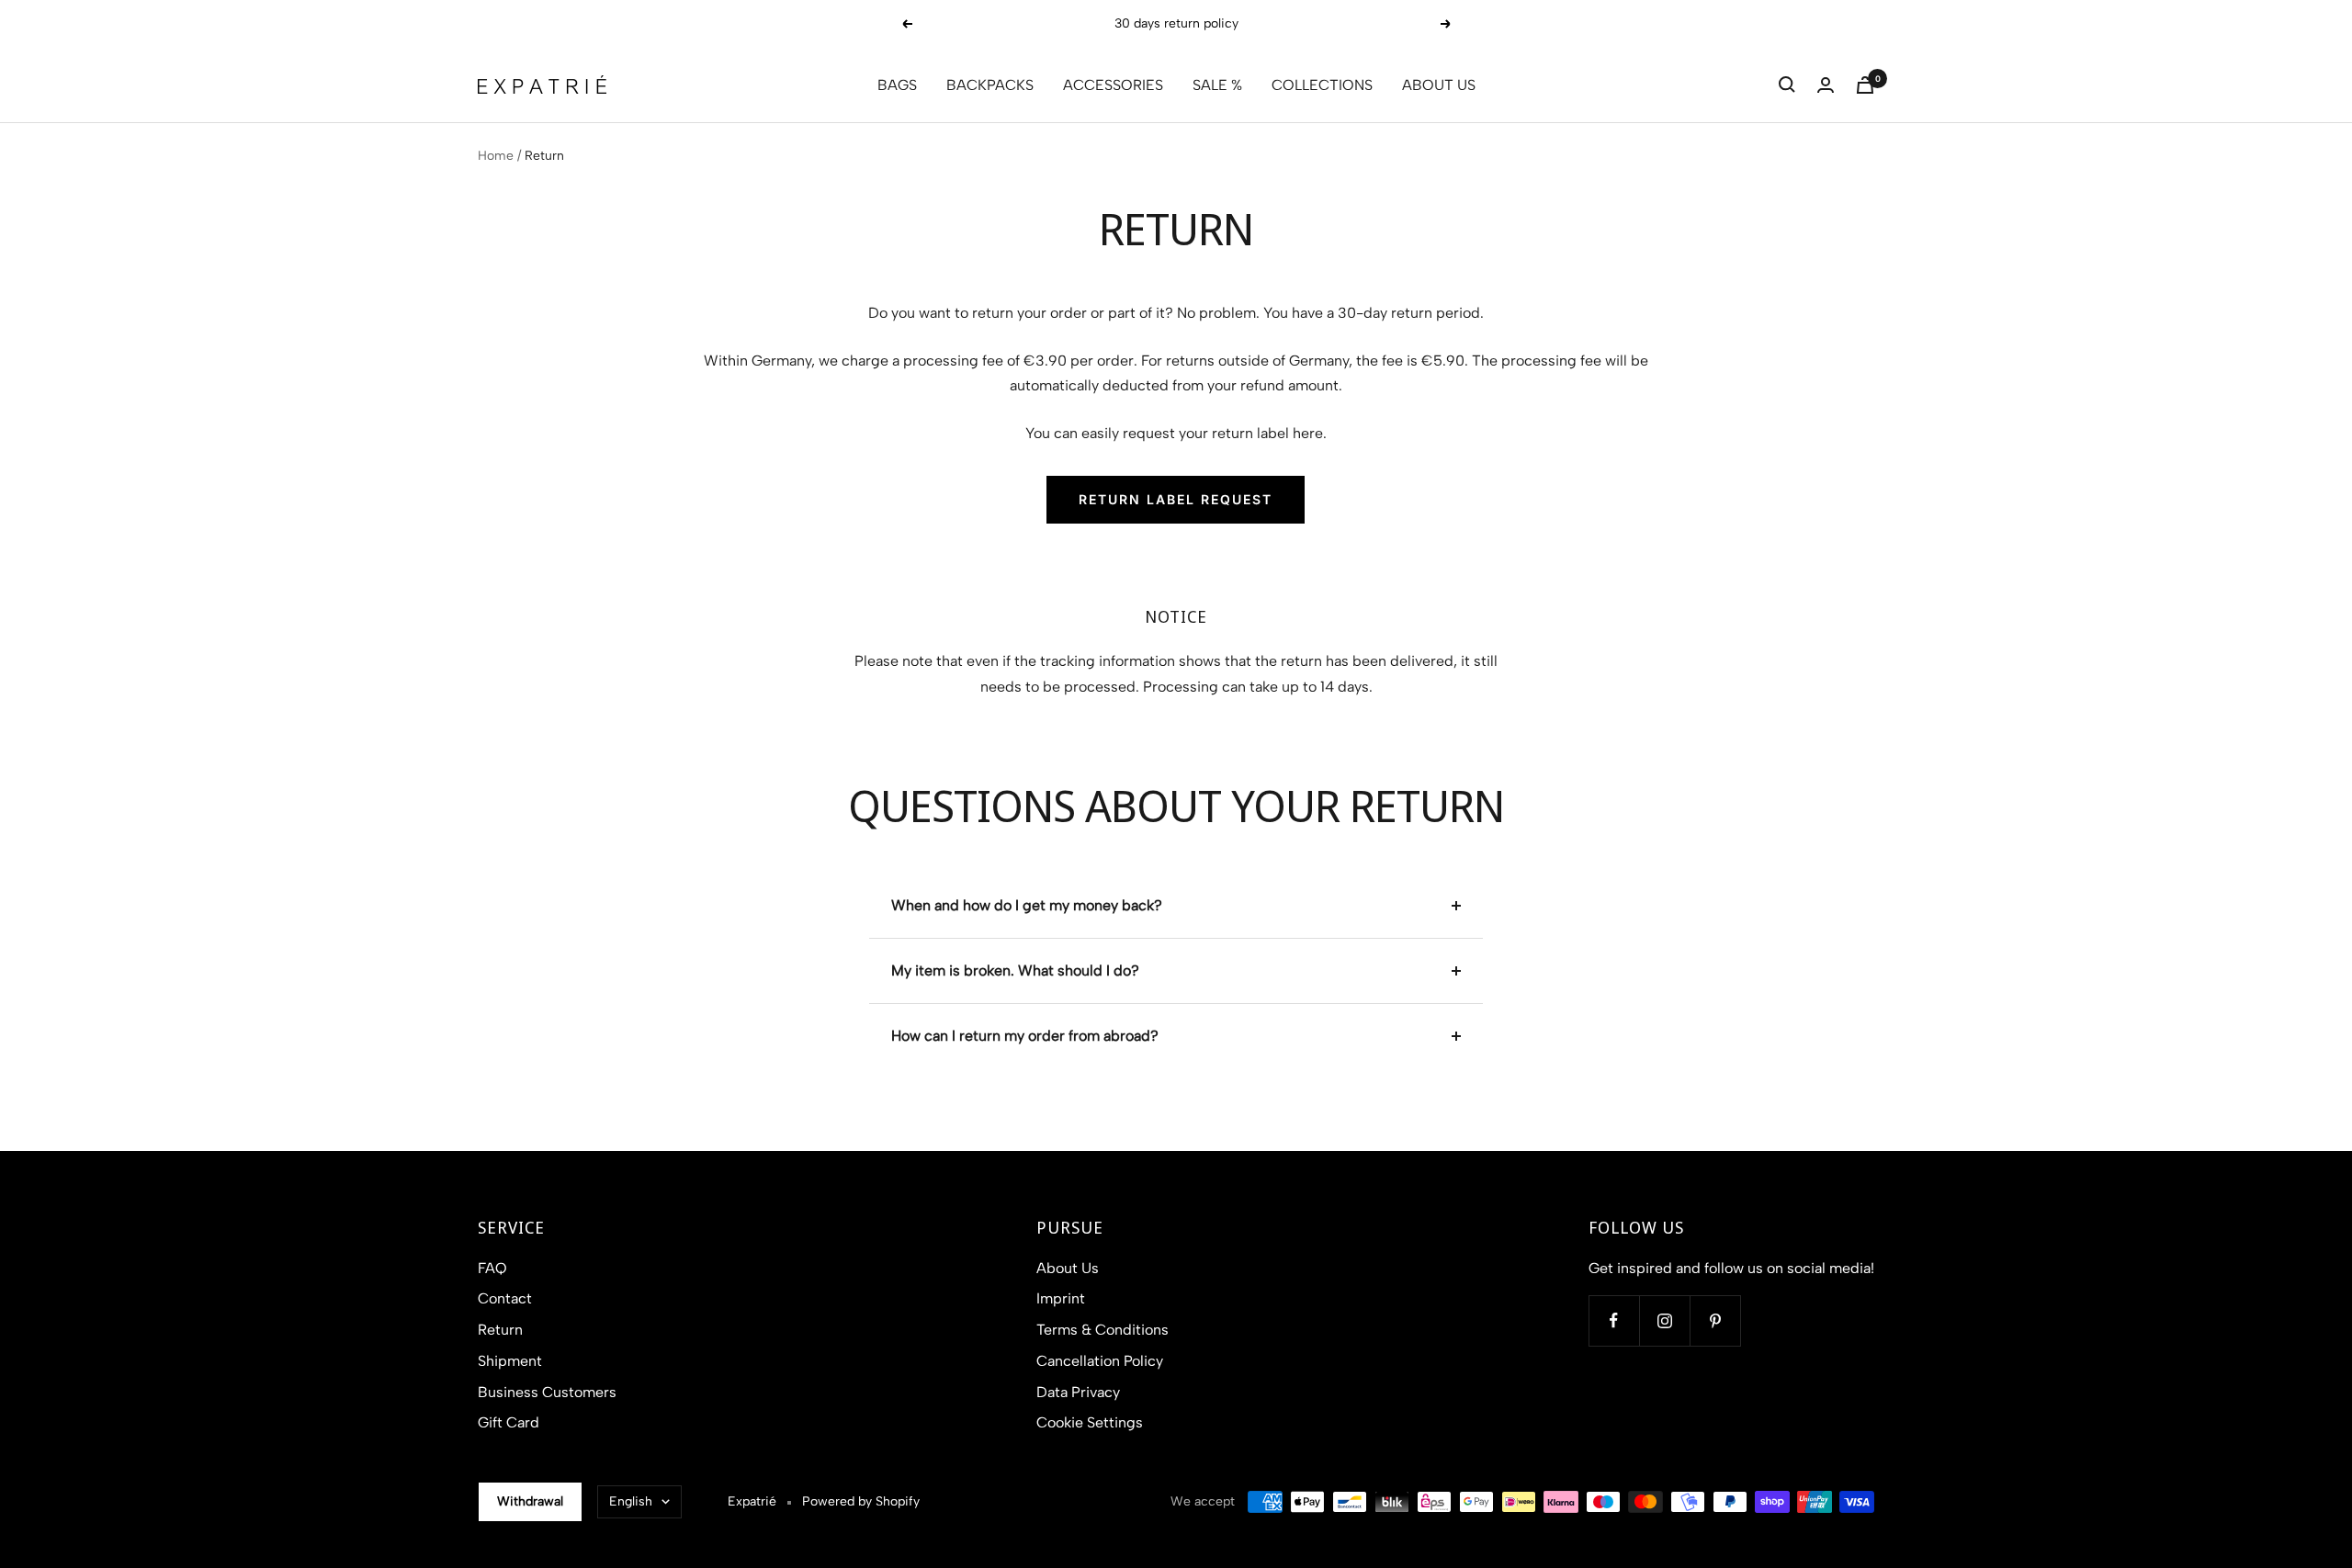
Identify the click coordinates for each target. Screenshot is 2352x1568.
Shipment (510, 1361)
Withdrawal (530, 1501)
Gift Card (509, 1422)
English (631, 1501)
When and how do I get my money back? (1027, 905)
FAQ (492, 1268)
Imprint (1061, 1298)
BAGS (897, 85)
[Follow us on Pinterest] (1715, 1320)
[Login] (1826, 85)
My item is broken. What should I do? (1015, 970)
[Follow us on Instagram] (1664, 1320)
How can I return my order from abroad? (1025, 1036)
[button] (1787, 85)
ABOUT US (1439, 85)
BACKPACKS (990, 85)
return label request (1176, 499)
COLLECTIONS (1322, 85)
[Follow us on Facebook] (1614, 1320)
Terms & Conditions (1102, 1330)
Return (500, 1330)
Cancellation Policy (1100, 1361)
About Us (1068, 1268)
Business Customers (547, 1392)
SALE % (1217, 85)
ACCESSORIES (1113, 85)
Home (496, 156)
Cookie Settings (1090, 1422)
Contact (505, 1298)
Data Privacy (1078, 1392)
